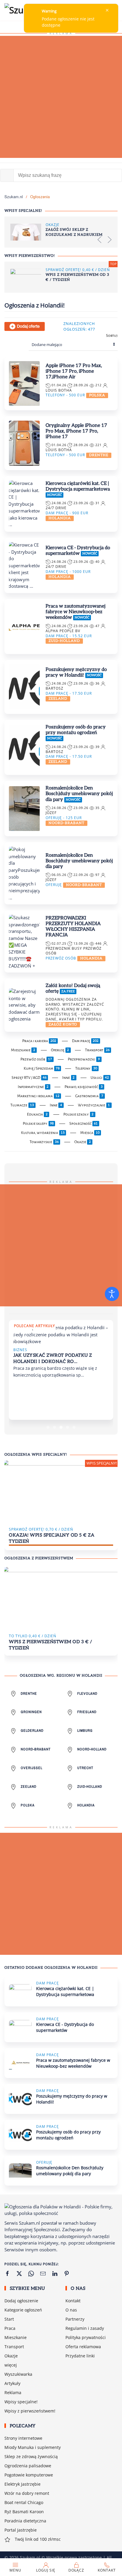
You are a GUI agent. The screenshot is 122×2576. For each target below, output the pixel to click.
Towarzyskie (44, 1142)
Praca (10, 2297)
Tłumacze (22, 1105)
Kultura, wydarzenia (43, 1133)
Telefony (86, 1068)
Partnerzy (75, 2288)
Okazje (83, 1142)
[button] (99, 240)
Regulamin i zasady (85, 2297)
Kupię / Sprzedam (42, 1068)
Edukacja (37, 1114)
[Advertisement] (61, 97)
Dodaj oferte (28, 326)
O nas (71, 2278)
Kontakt (73, 2269)
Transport (97, 1050)
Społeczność (84, 1124)
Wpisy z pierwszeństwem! (30, 2379)
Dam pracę (85, 1041)
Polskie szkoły (78, 1114)
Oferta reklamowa (83, 2315)
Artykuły (12, 2352)
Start (9, 2288)
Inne (68, 1078)
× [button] (107, 10)
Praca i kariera (39, 1041)
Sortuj (112, 336)
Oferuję (60, 1050)
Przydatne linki (80, 2324)
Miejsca (90, 1133)
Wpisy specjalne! (21, 2370)
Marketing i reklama (38, 1096)
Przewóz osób (36, 1059)
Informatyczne (33, 1087)
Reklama (13, 2361)
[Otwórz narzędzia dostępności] (112, 1294)
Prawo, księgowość (84, 1087)
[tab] (48, 1396)
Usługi (100, 1078)
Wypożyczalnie (94, 1105)
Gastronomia (89, 1096)
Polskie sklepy (38, 1124)
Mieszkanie (23, 1050)
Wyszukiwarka (18, 2343)
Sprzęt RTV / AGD (29, 1078)
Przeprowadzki (84, 1059)
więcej (11, 2334)
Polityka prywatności (86, 2306)
